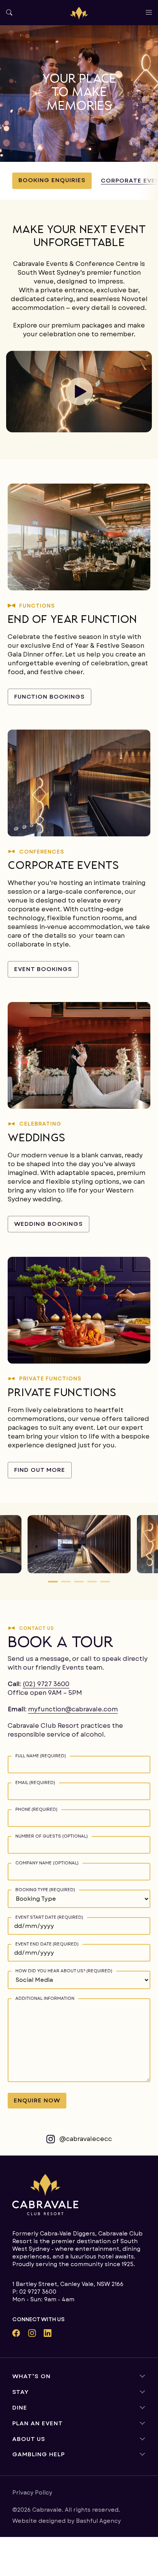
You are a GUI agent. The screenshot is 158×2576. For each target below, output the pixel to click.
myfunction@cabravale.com (73, 1709)
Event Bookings (43, 969)
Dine (20, 2408)
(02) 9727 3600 (46, 1684)
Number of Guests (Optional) (52, 1836)
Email (35, 1782)
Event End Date (47, 1944)
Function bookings (49, 697)
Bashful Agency (98, 2521)
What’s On (31, 2376)
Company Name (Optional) (47, 1863)
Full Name (41, 1756)
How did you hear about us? (64, 1971)
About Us (29, 2439)
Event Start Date (49, 1917)
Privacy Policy (32, 2493)
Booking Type (45, 1889)
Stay (21, 2392)
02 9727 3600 (38, 2292)
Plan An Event (38, 2423)
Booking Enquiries (52, 180)
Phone (36, 1809)
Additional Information (45, 1998)
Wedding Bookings (49, 1224)
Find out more (40, 1470)
